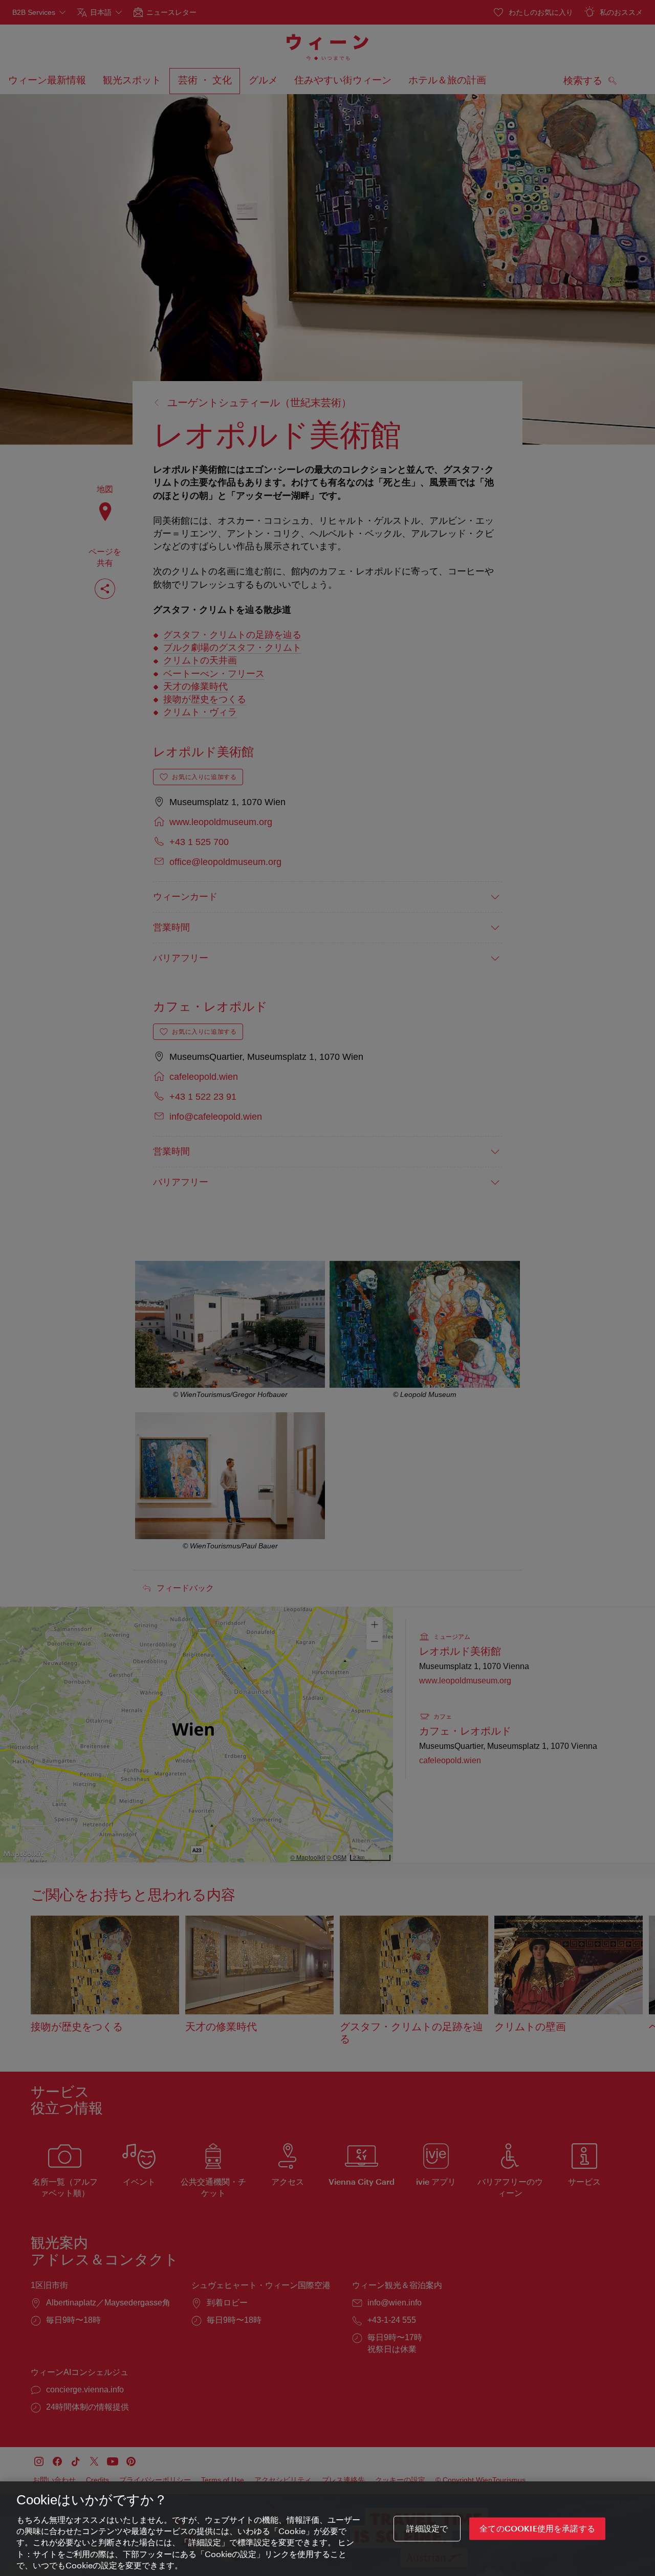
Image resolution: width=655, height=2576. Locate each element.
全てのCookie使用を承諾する (537, 2529)
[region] (327, 2529)
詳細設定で (427, 2529)
